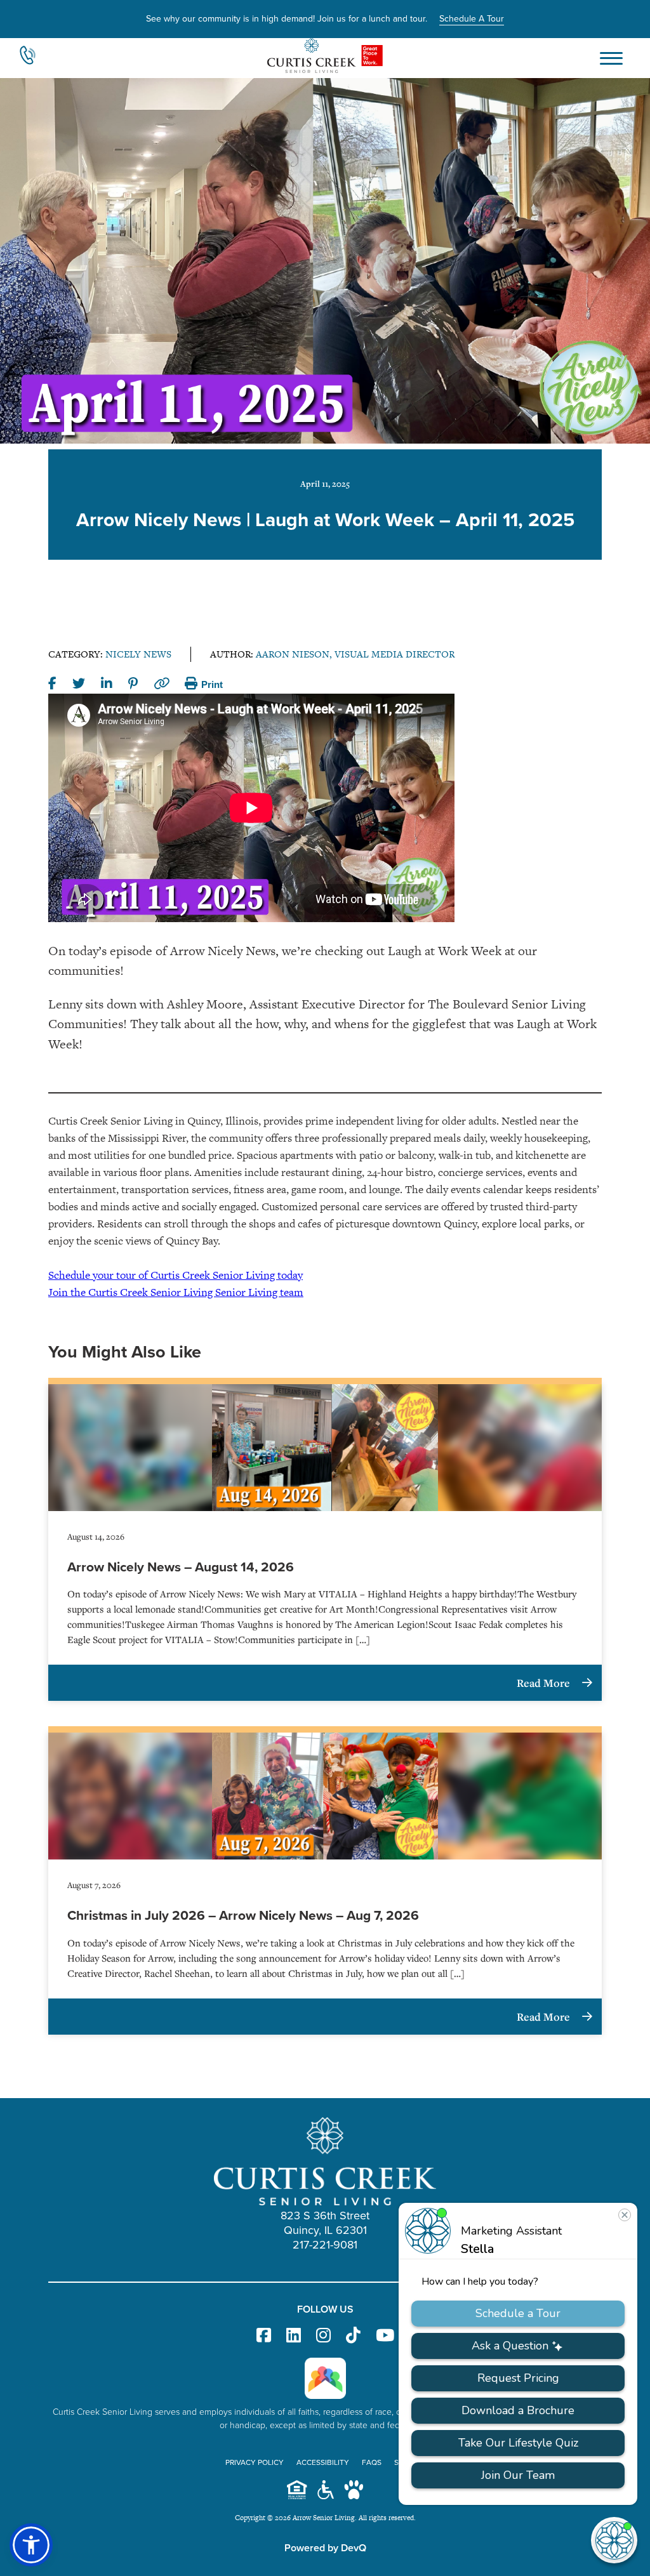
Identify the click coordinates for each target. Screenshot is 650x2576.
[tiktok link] (353, 2336)
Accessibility (323, 2462)
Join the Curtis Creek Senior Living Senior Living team (176, 1292)
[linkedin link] (294, 2336)
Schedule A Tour (472, 19)
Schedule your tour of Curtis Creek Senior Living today (176, 1275)
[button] (31, 2545)
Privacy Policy (255, 2462)
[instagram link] (323, 2336)
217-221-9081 (325, 2245)
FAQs (372, 2462)
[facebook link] (264, 2336)
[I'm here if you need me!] (614, 2540)
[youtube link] (385, 2336)
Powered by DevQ (325, 2548)
